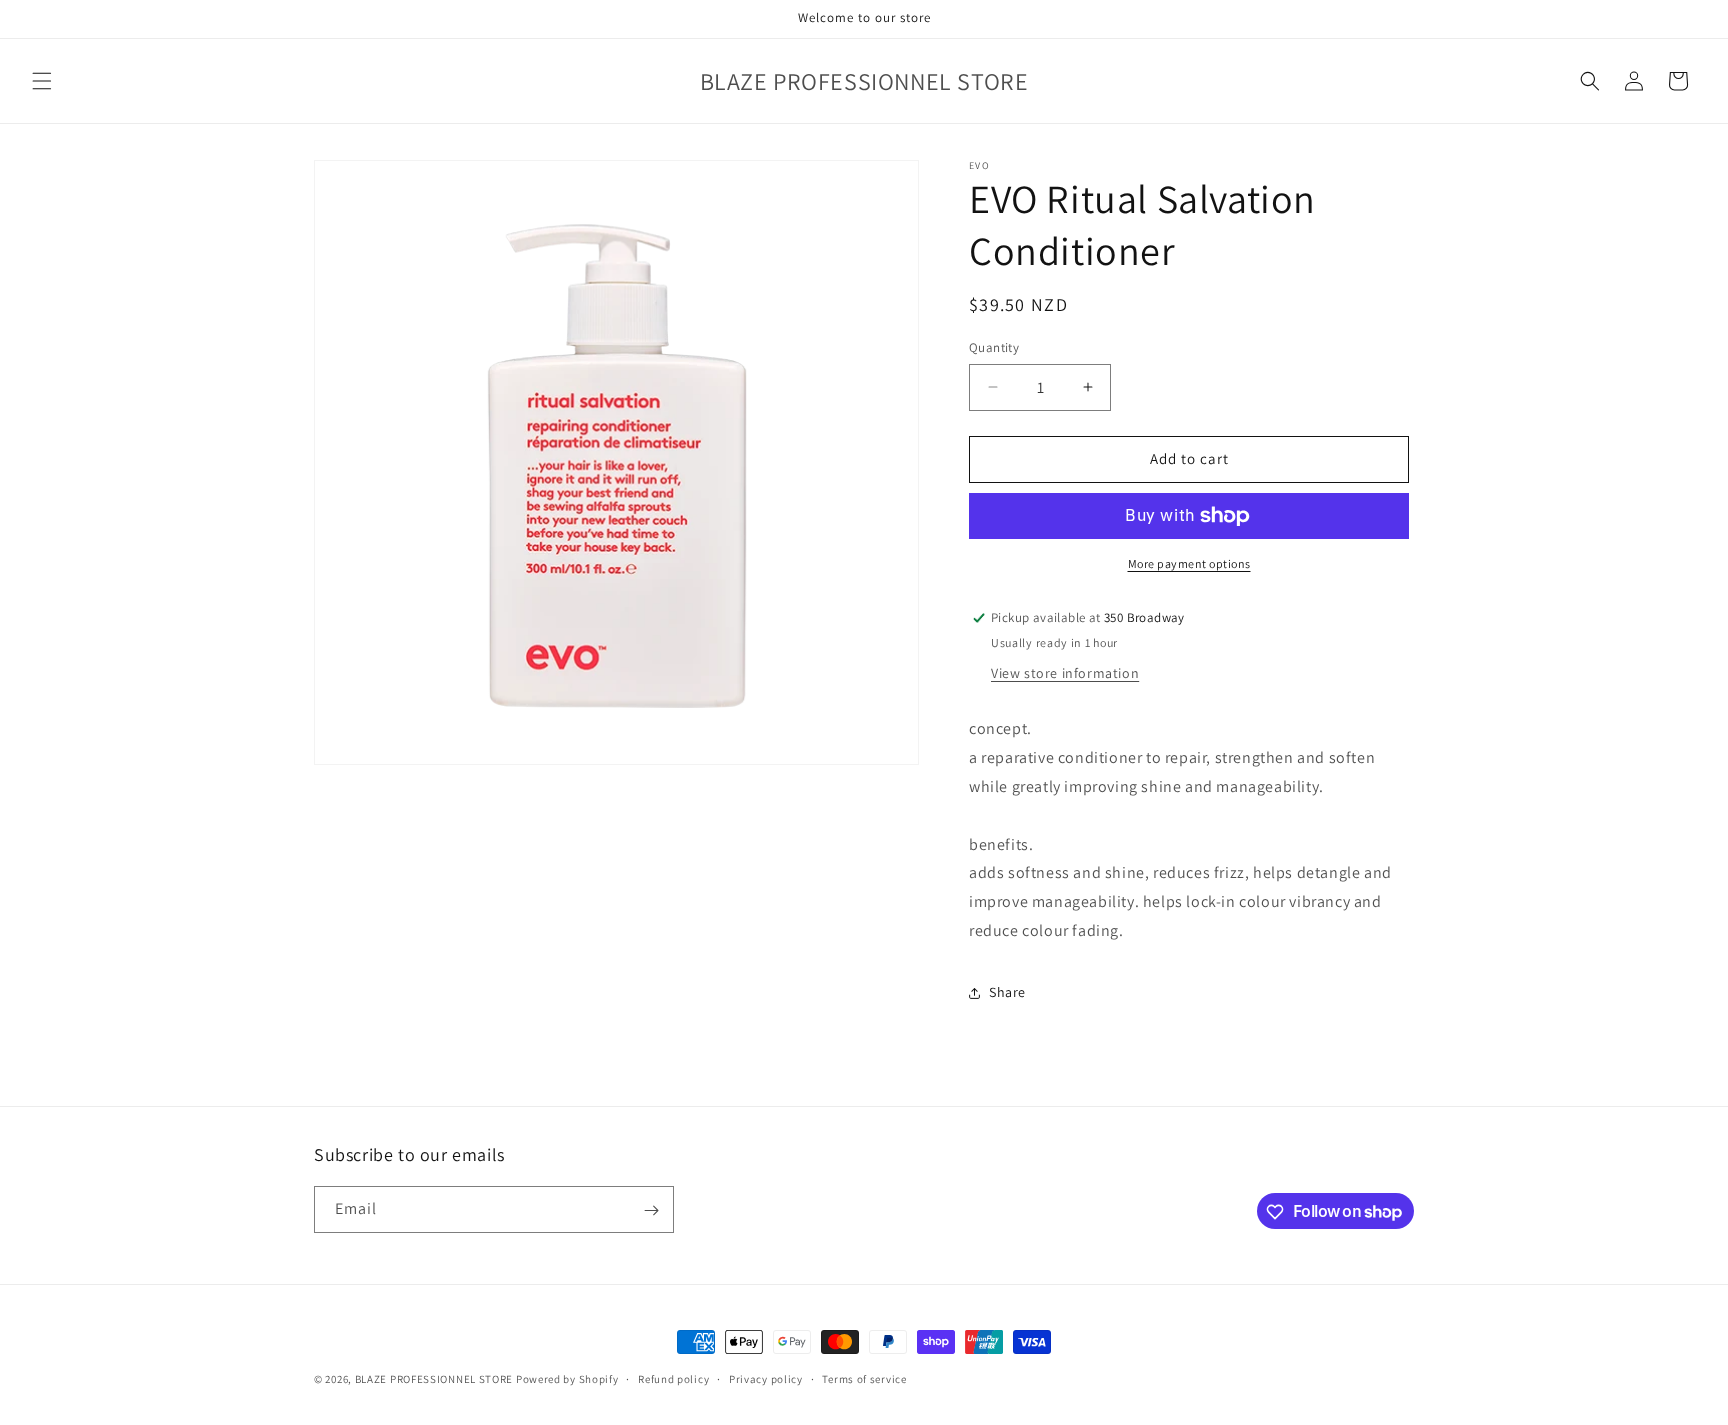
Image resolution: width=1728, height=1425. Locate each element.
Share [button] (1007, 992)
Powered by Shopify (567, 1379)
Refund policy (673, 1378)
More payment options (1189, 563)
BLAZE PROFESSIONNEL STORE (434, 1379)
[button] (42, 81)
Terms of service (864, 1378)
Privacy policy (766, 1378)
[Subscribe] (651, 1210)
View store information (1065, 673)
